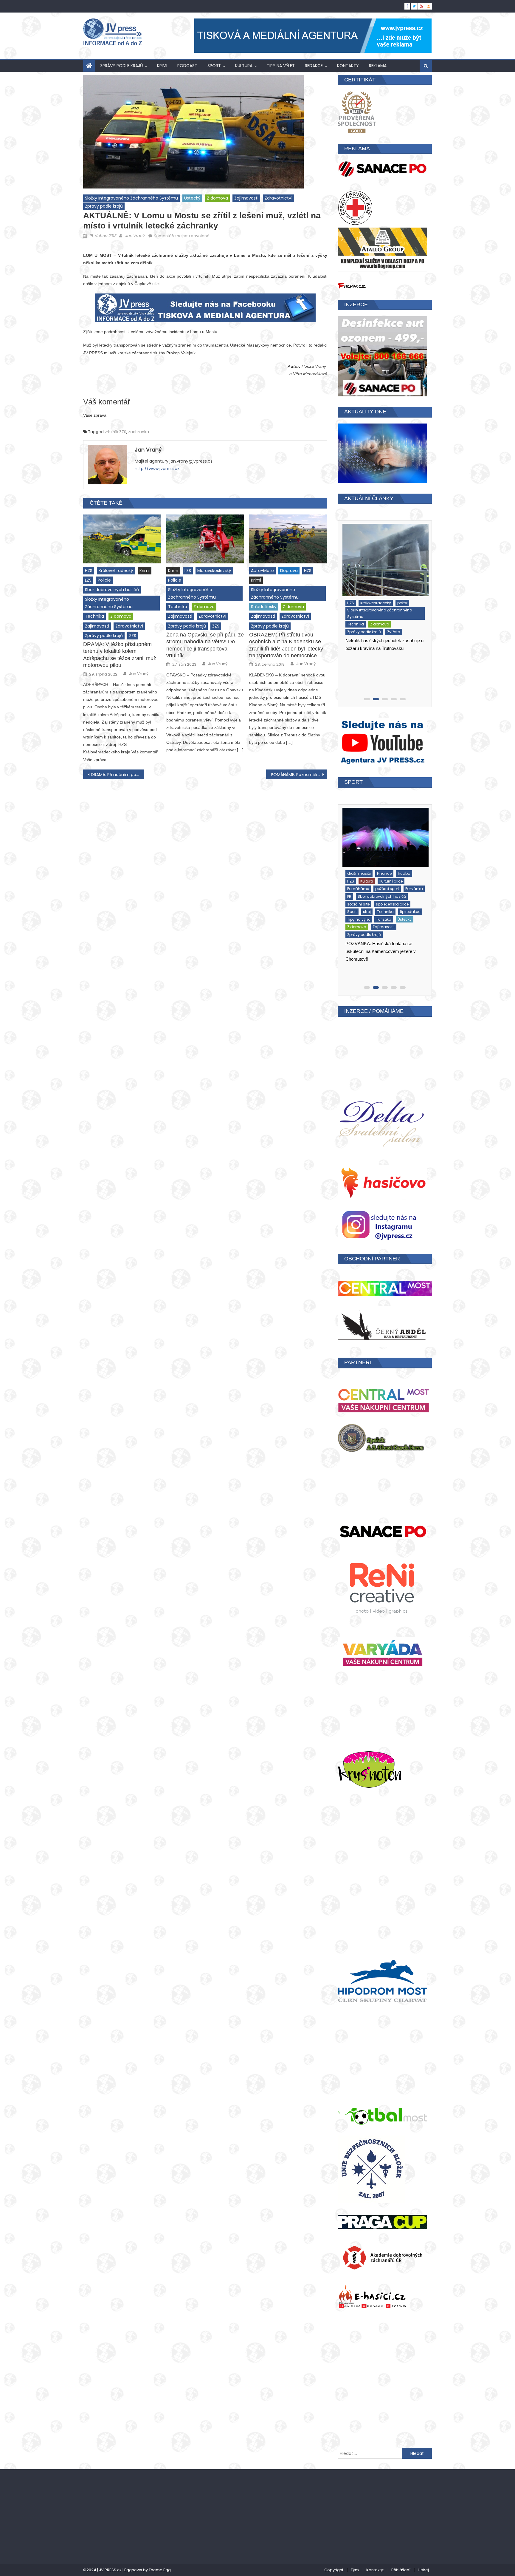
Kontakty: (375, 2570)
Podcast (187, 66)
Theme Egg (160, 2570)
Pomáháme (374, 600)
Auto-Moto (262, 571)
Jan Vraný (135, 236)
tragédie (376, 637)
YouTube (397, 913)
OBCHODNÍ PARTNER (372, 1259)
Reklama (378, 66)
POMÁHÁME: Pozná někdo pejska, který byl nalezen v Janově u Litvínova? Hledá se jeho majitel (299, 775)
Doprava (289, 571)
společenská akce (391, 898)
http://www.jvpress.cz (157, 469)
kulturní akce (357, 890)
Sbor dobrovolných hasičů (112, 590)
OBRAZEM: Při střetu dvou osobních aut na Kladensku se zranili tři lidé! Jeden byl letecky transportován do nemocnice (286, 645)
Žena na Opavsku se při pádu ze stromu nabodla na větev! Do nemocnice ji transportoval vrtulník (205, 645)
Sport (214, 66)
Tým (355, 2570)
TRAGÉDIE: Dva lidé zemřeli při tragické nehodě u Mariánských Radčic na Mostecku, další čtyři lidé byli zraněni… (384, 676)
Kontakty (348, 66)
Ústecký (192, 198)
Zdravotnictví (279, 198)
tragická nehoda (406, 637)
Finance (374, 882)
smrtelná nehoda (376, 629)
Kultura (244, 66)
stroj (402, 629)
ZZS (133, 636)
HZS (89, 571)
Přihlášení (401, 2570)
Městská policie (400, 592)
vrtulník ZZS (115, 432)
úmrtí (351, 644)
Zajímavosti (246, 198)
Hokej (423, 2570)
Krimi (162, 66)
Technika (94, 616)
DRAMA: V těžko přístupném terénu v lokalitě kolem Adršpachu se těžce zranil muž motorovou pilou (120, 655)
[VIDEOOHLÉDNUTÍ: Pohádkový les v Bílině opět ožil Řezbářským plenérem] (384, 842)
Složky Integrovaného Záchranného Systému (131, 198)
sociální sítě (357, 898)
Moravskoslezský (214, 571)
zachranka (139, 432)
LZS (88, 580)
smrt (350, 629)
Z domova (217, 198)
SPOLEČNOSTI (357, 905)
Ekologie (353, 882)
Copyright (334, 2570)
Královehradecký (116, 571)
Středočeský (264, 607)
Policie (104, 580)
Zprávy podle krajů (121, 66)
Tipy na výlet (281, 66)
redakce (314, 66)
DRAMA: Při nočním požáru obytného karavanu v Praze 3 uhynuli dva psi (118, 775)
